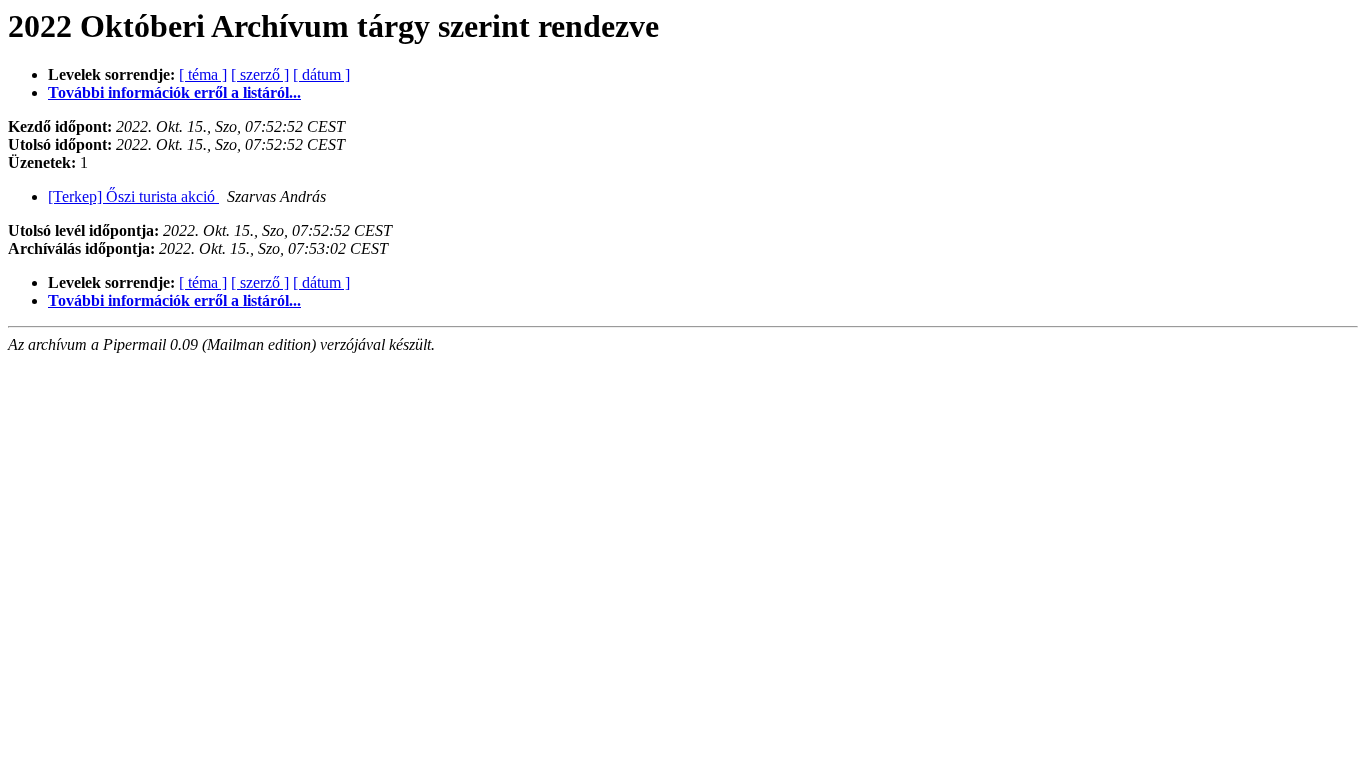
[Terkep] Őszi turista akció (133, 196)
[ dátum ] (321, 74)
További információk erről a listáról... (174, 92)
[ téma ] (203, 74)
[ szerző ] (260, 74)
